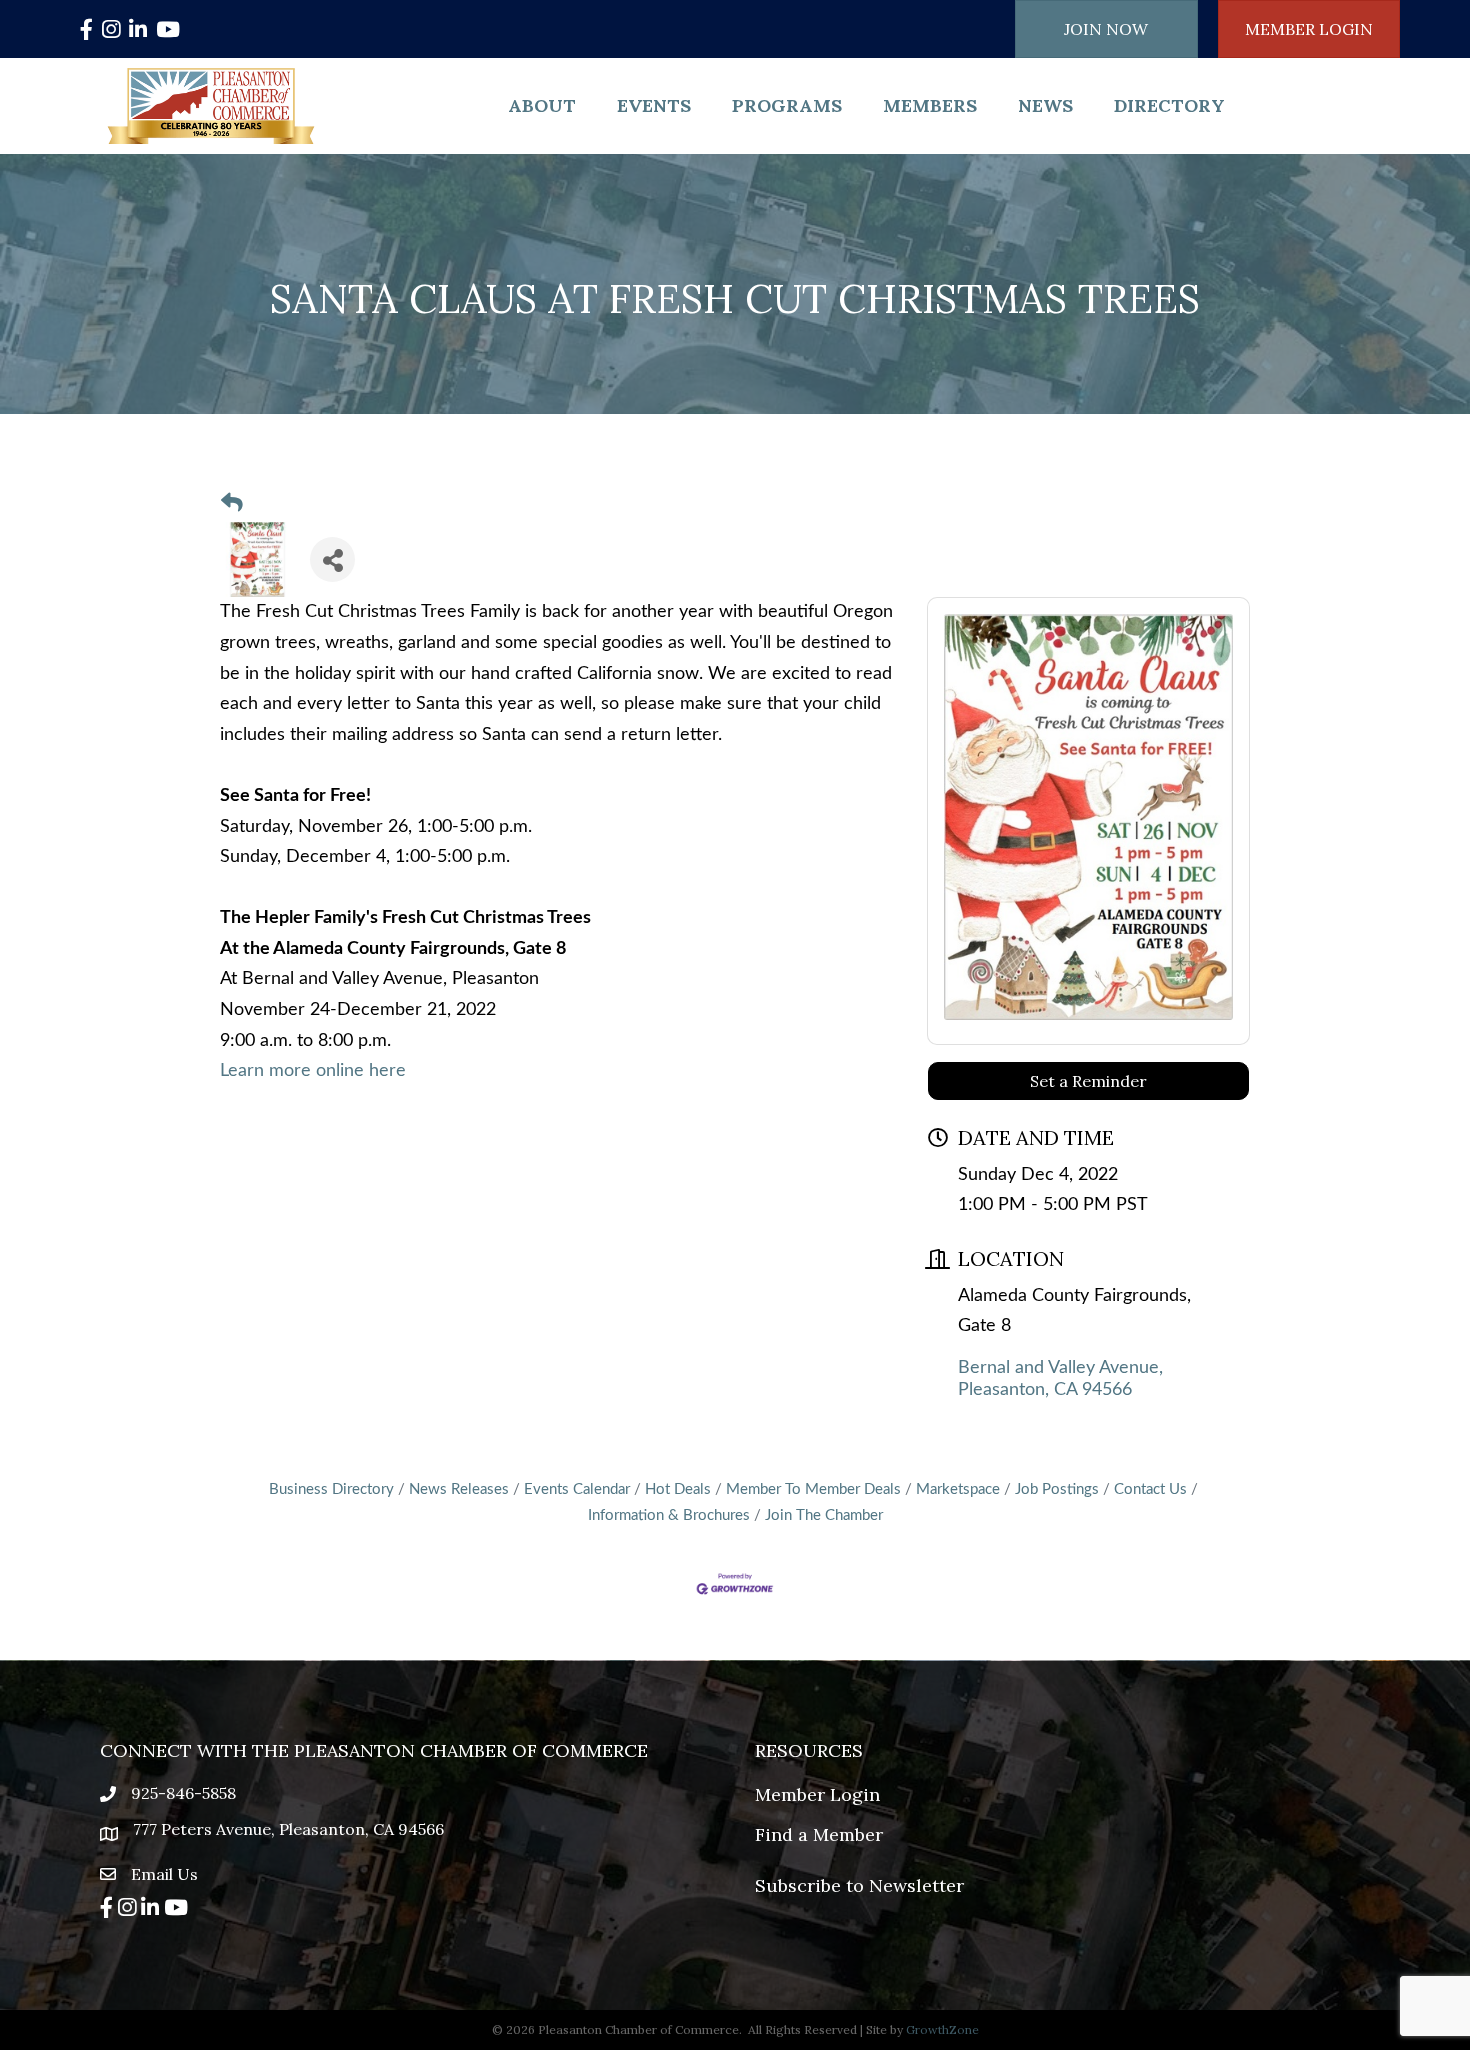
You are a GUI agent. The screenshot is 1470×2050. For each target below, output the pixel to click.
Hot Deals (678, 1489)
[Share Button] (332, 559)
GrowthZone (942, 2029)
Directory (1169, 105)
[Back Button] (232, 504)
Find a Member (819, 1834)
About (542, 105)
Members (930, 105)
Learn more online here (313, 1071)
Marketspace (958, 1489)
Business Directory (331, 1489)
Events (654, 105)
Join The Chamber (824, 1515)
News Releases (459, 1489)
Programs (787, 105)
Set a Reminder (1088, 1081)
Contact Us (1150, 1489)
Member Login (817, 1794)
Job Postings (1057, 1489)
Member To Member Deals (813, 1489)
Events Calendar (577, 1489)
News (1045, 105)
